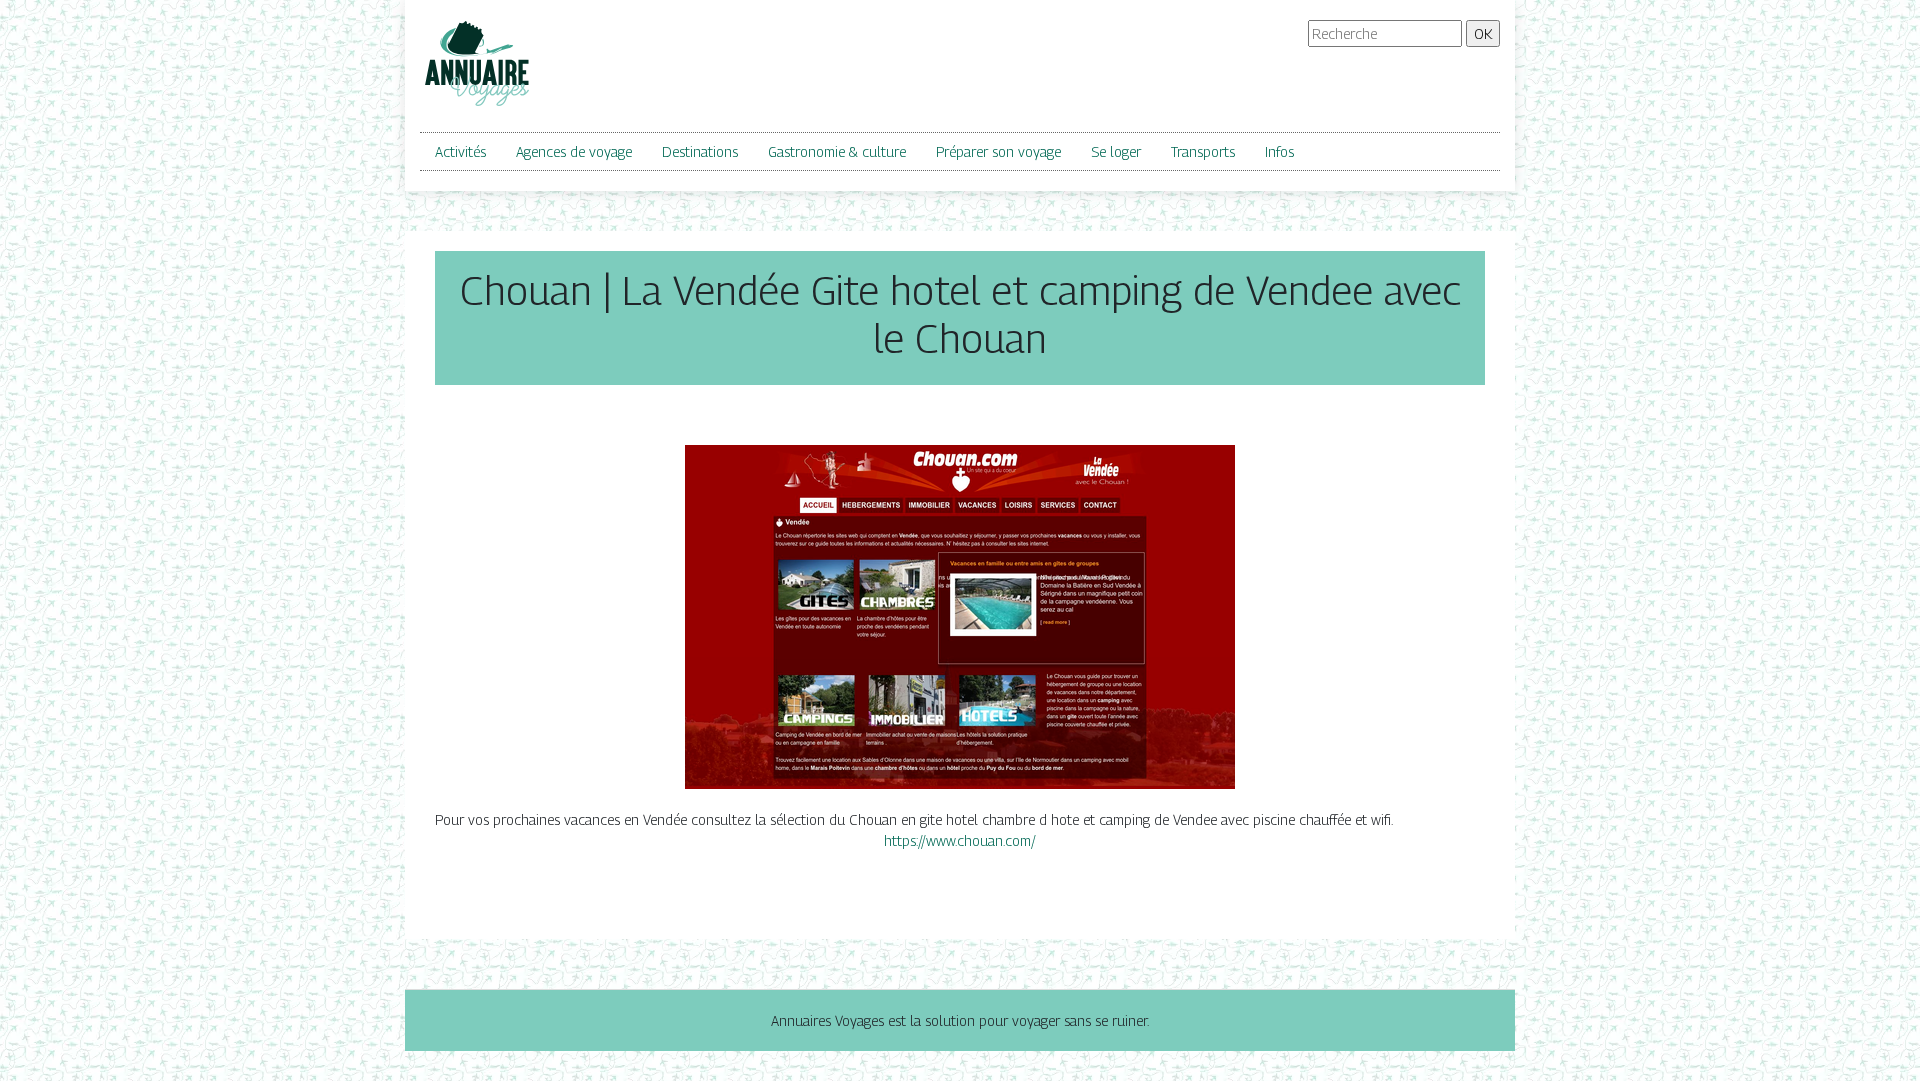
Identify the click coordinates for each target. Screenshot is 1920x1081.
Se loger (1116, 151)
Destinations (700, 151)
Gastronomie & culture (837, 151)
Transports (1203, 151)
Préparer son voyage (998, 151)
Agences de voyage (574, 151)
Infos (1279, 151)
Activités (460, 151)
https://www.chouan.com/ (960, 840)
